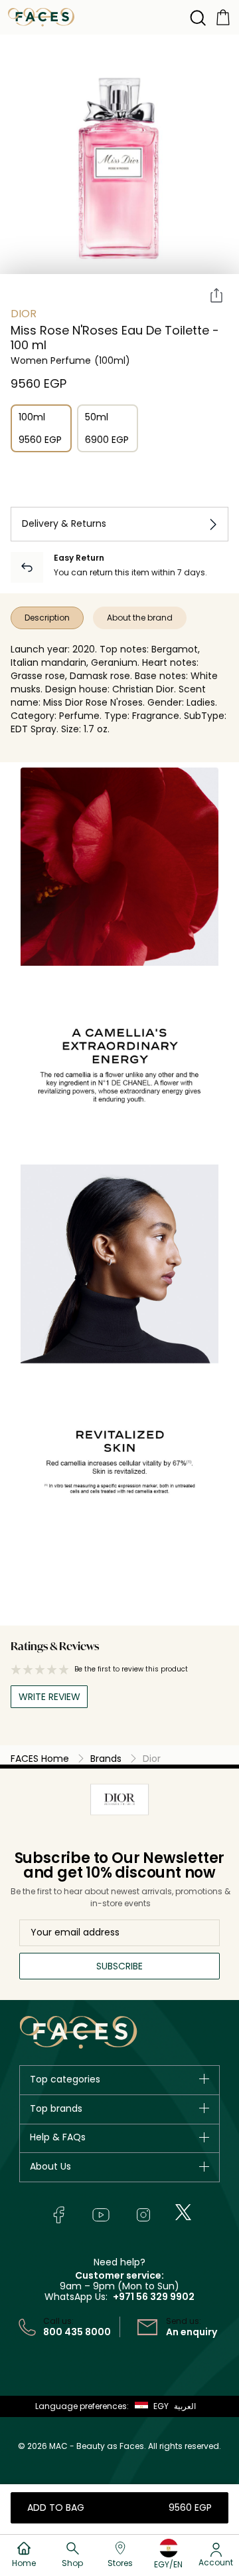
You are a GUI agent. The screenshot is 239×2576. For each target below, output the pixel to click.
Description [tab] (47, 618)
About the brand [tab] (140, 618)
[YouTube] (101, 2215)
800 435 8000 (77, 2332)
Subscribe (119, 1966)
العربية (185, 2406)
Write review (49, 1697)
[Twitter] (183, 2212)
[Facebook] (58, 2215)
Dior (24, 314)
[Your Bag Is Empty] (223, 16)
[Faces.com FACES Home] (41, 16)
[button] (149, 2406)
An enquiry (192, 2332)
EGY (161, 2406)
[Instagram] (143, 2215)
